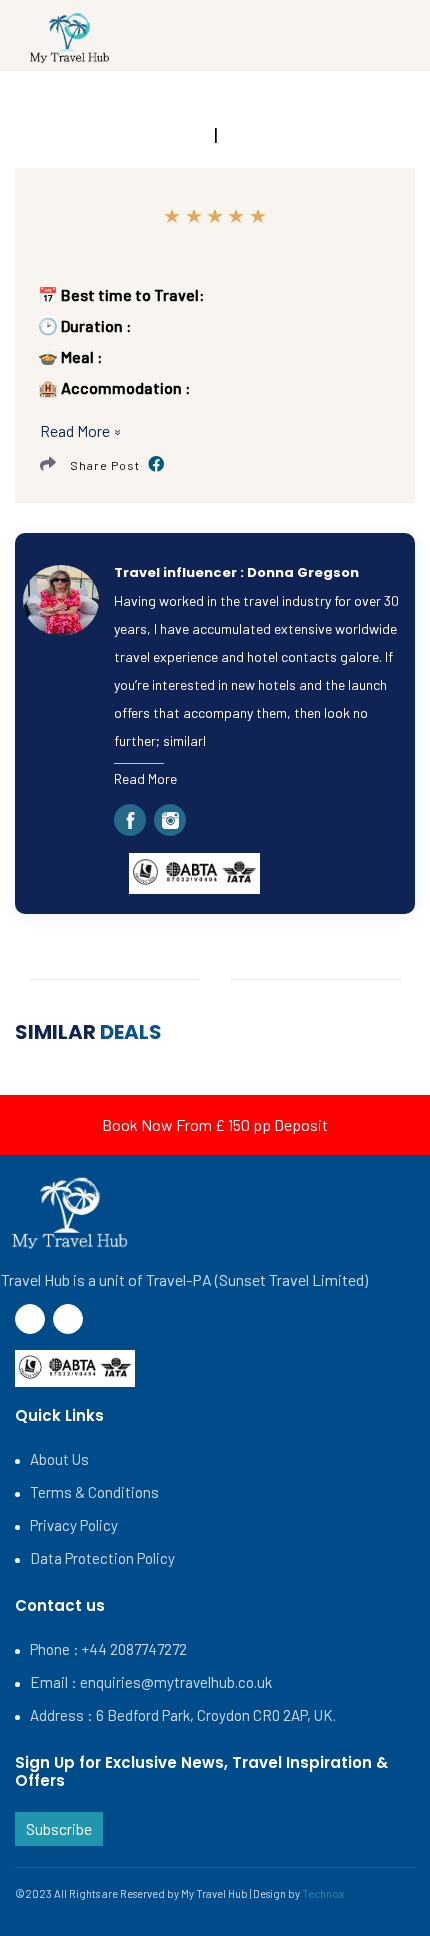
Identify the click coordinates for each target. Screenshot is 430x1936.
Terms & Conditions (94, 1492)
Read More (145, 778)
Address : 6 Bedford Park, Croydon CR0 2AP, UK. (183, 1715)
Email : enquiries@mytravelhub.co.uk (151, 1682)
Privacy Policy (74, 1525)
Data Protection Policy (102, 1558)
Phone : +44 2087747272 (108, 1649)
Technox (323, 1893)
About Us (59, 1459)
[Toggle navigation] (365, 39)
